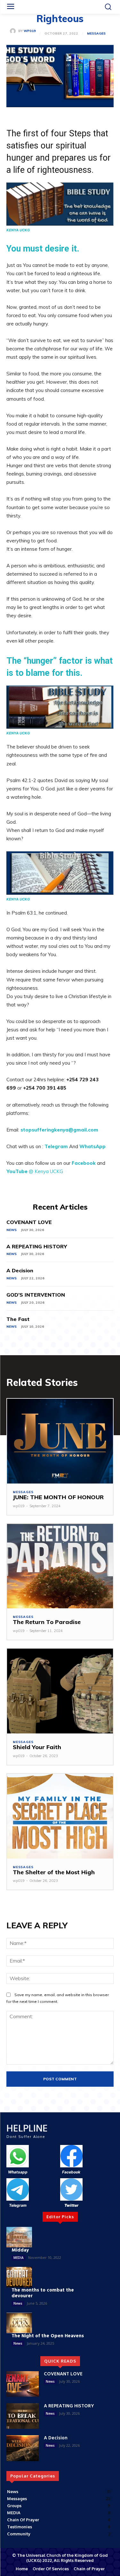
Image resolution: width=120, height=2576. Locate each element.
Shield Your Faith (37, 1747)
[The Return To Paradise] (60, 1566)
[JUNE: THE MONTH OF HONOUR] (60, 1441)
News (12, 1230)
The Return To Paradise (47, 1622)
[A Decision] (23, 2448)
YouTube (17, 1171)
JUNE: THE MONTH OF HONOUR (58, 1497)
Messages (96, 34)
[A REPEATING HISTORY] (23, 2416)
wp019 (30, 31)
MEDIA (19, 2258)
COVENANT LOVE (29, 1222)
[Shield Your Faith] (60, 1691)
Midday (20, 2250)
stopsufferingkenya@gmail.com (59, 1130)
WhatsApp (92, 1146)
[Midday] (19, 2237)
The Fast (18, 1319)
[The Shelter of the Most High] (60, 1816)
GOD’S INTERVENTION (36, 1295)
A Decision (20, 1270)
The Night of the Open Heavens (48, 2336)
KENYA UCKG (18, 230)
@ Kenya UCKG (46, 1171)
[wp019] (14, 31)
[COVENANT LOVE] (23, 2384)
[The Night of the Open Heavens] (19, 2323)
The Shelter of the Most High (54, 1872)
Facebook (84, 1163)
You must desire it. (43, 249)
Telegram (56, 1146)
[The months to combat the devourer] (19, 2277)
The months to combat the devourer (43, 2293)
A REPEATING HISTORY (37, 1246)
